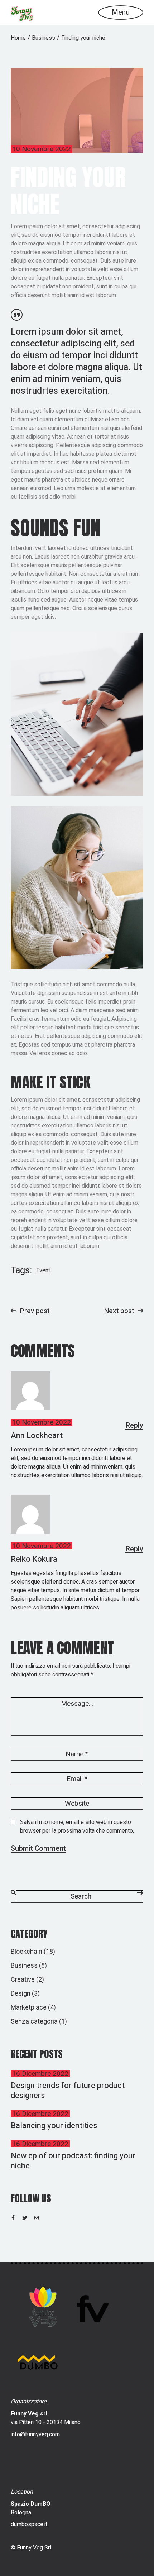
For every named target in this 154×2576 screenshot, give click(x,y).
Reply (134, 1426)
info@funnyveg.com (35, 2434)
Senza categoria (34, 2022)
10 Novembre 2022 (42, 149)
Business (44, 38)
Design (21, 1994)
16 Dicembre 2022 (40, 2074)
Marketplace (29, 2008)
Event (43, 1271)
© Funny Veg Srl (31, 2548)
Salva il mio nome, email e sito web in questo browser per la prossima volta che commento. (77, 1826)
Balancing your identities (54, 2126)
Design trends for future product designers (68, 2091)
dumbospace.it (29, 2524)
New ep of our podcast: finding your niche (73, 2161)
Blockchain (27, 1952)
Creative (23, 1980)
